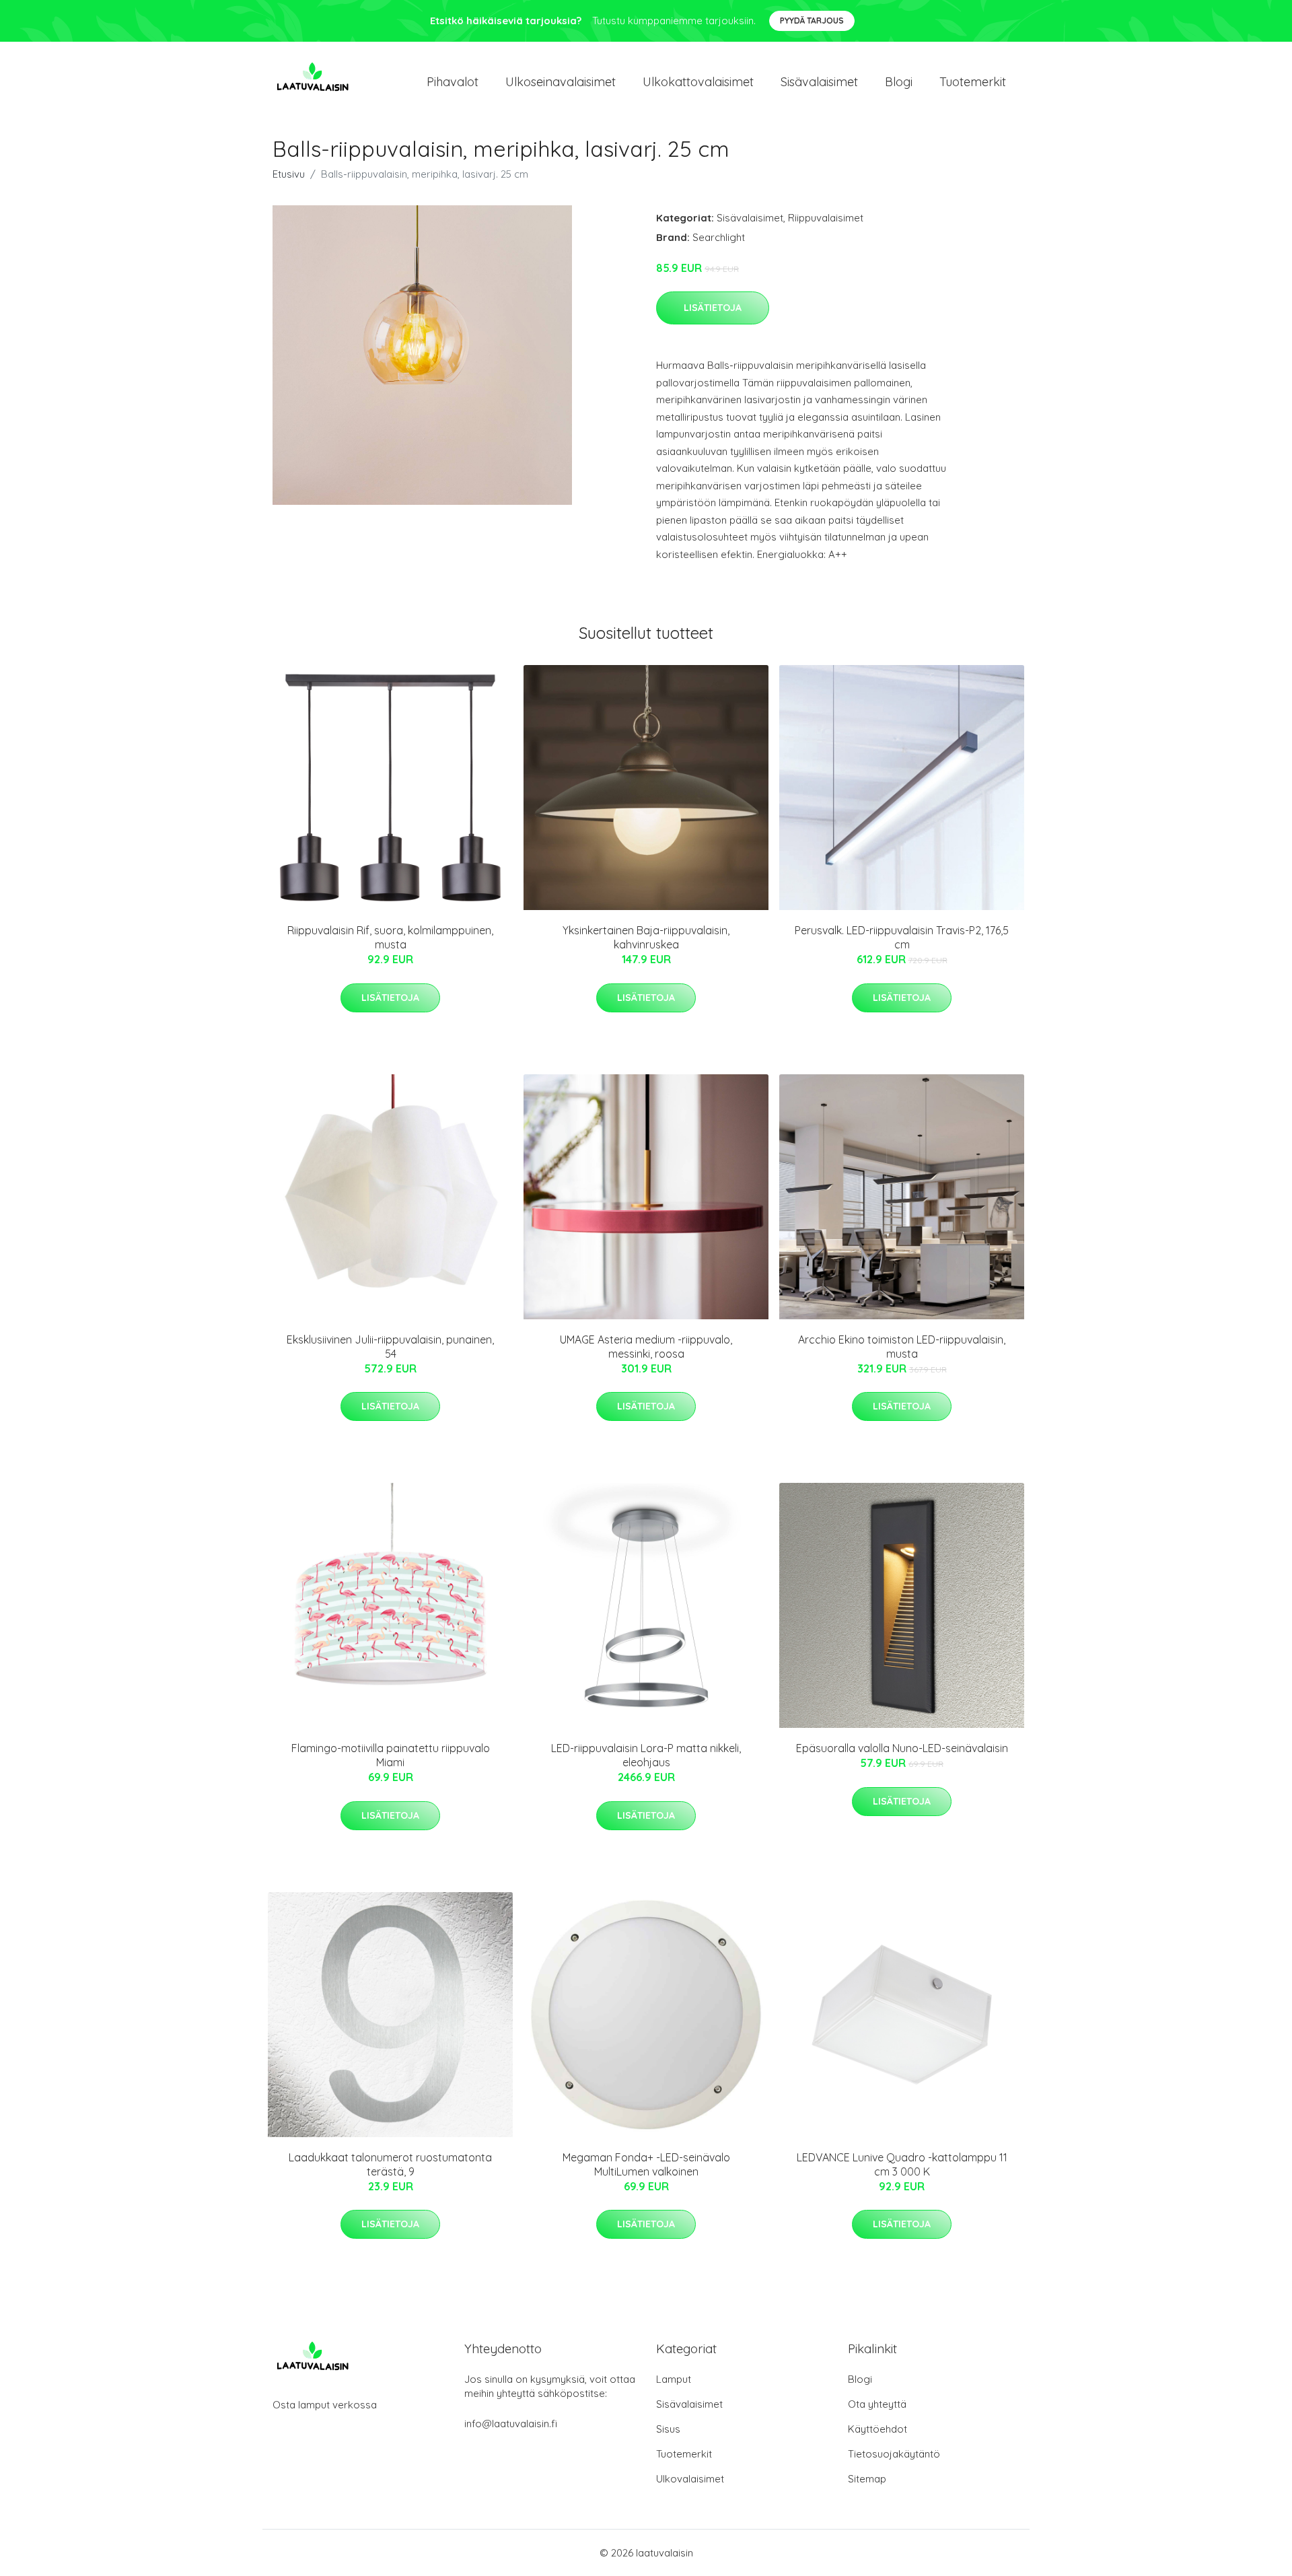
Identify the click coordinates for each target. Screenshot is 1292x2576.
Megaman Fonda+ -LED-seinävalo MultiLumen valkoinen (646, 2164)
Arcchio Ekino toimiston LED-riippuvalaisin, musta (902, 1347)
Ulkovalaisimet (690, 2479)
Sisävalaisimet (819, 82)
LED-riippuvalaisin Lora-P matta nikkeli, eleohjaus (646, 1755)
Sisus (668, 2429)
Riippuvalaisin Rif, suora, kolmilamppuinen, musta (390, 937)
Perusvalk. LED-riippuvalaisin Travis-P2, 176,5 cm (902, 937)
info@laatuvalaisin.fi (511, 2424)
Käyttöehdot (877, 2429)
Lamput (674, 2379)
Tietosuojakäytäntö (894, 2454)
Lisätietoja (713, 308)
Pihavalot (453, 82)
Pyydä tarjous (812, 21)
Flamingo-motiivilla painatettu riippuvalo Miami (391, 1755)
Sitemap (867, 2479)
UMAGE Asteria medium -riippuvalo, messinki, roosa (646, 1347)
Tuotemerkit (973, 82)
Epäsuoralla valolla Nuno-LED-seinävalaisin (902, 1748)
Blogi (899, 82)
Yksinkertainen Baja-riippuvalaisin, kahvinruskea (646, 937)
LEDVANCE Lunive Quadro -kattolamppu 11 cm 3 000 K (902, 2164)
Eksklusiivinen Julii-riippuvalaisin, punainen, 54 (390, 1347)
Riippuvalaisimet (826, 218)
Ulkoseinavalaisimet (561, 82)
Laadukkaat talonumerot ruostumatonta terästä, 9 (390, 2164)
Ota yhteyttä (877, 2404)
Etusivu (289, 174)
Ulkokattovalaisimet (698, 82)
